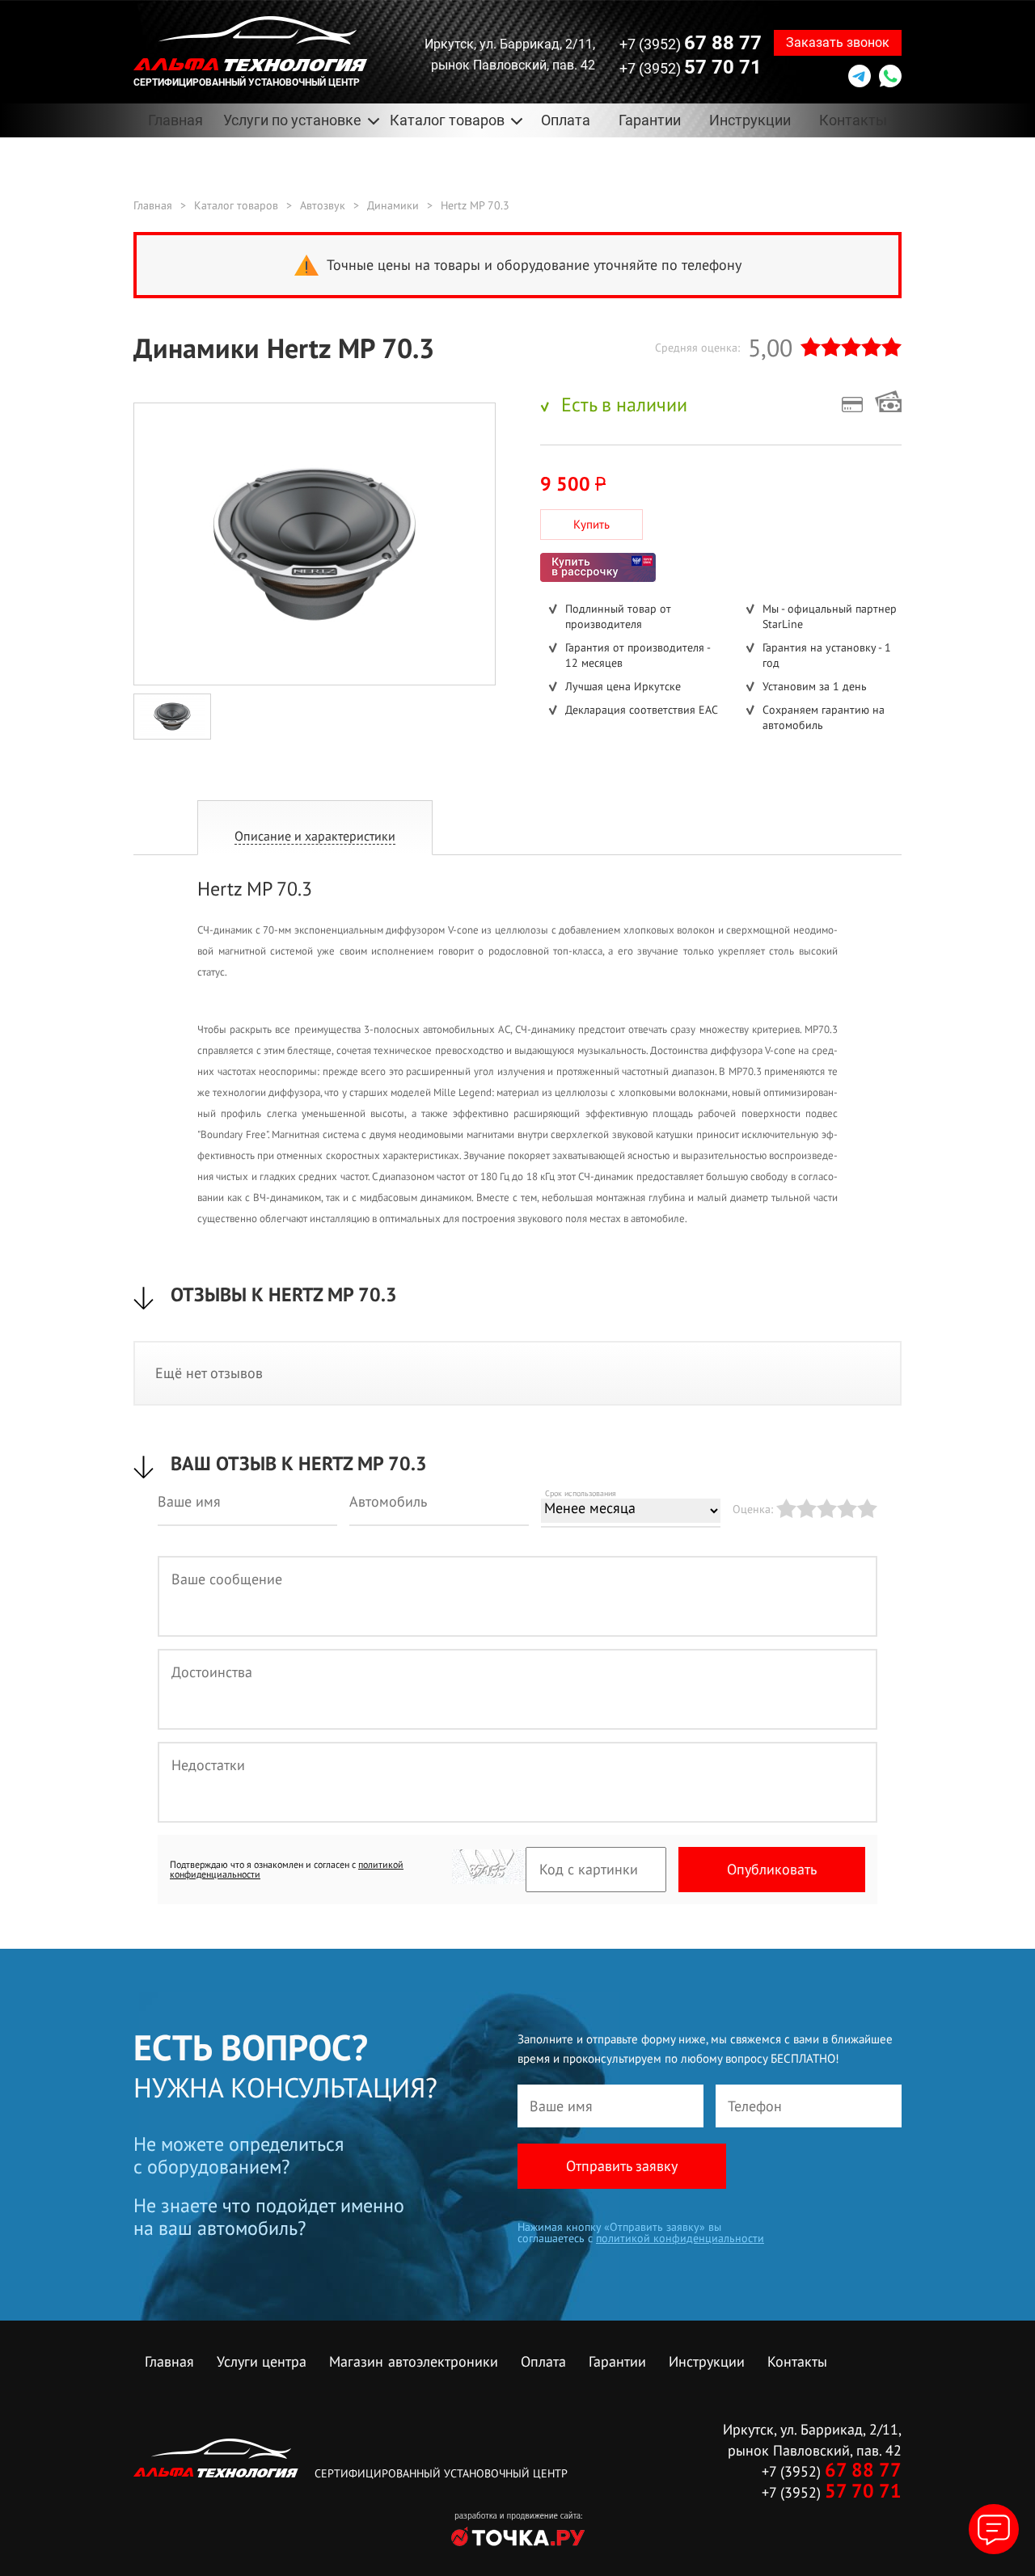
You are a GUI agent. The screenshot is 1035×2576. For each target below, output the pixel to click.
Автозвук (323, 205)
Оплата (566, 120)
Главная (175, 120)
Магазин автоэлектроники (414, 2361)
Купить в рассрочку (598, 567)
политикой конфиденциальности (680, 2238)
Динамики (393, 205)
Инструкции (750, 120)
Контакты (853, 120)
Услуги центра (262, 2361)
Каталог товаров (236, 205)
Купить (591, 524)
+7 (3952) (691, 43)
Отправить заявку (622, 2166)
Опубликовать (772, 1869)
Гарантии (650, 120)
